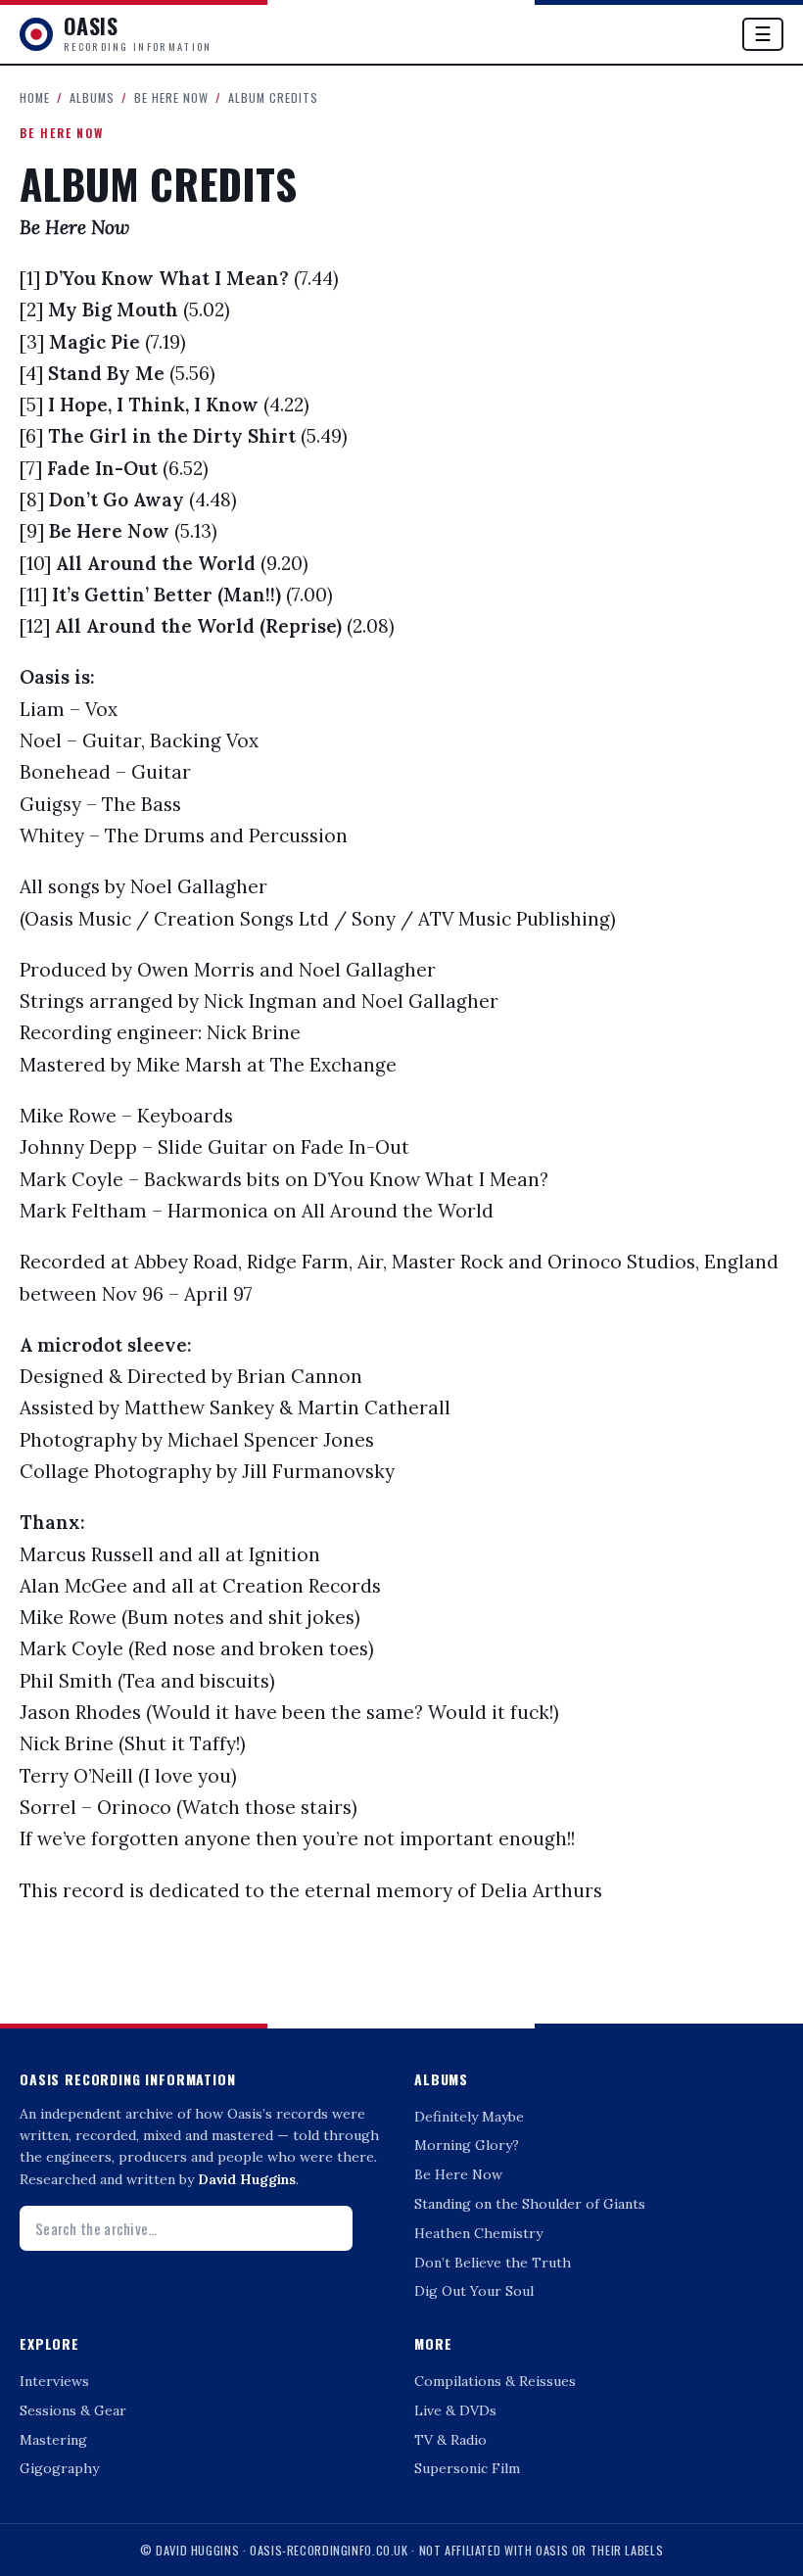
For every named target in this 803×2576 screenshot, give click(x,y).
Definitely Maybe (469, 2117)
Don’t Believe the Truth (493, 2263)
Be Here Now (171, 97)
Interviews (54, 2381)
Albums (92, 97)
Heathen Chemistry (478, 2233)
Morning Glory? (467, 2145)
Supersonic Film (467, 2468)
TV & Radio (450, 2440)
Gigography (59, 2468)
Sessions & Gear (73, 2410)
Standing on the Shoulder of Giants (530, 2204)
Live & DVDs (455, 2410)
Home (35, 97)
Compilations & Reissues (495, 2381)
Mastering (53, 2440)
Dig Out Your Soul (474, 2291)
